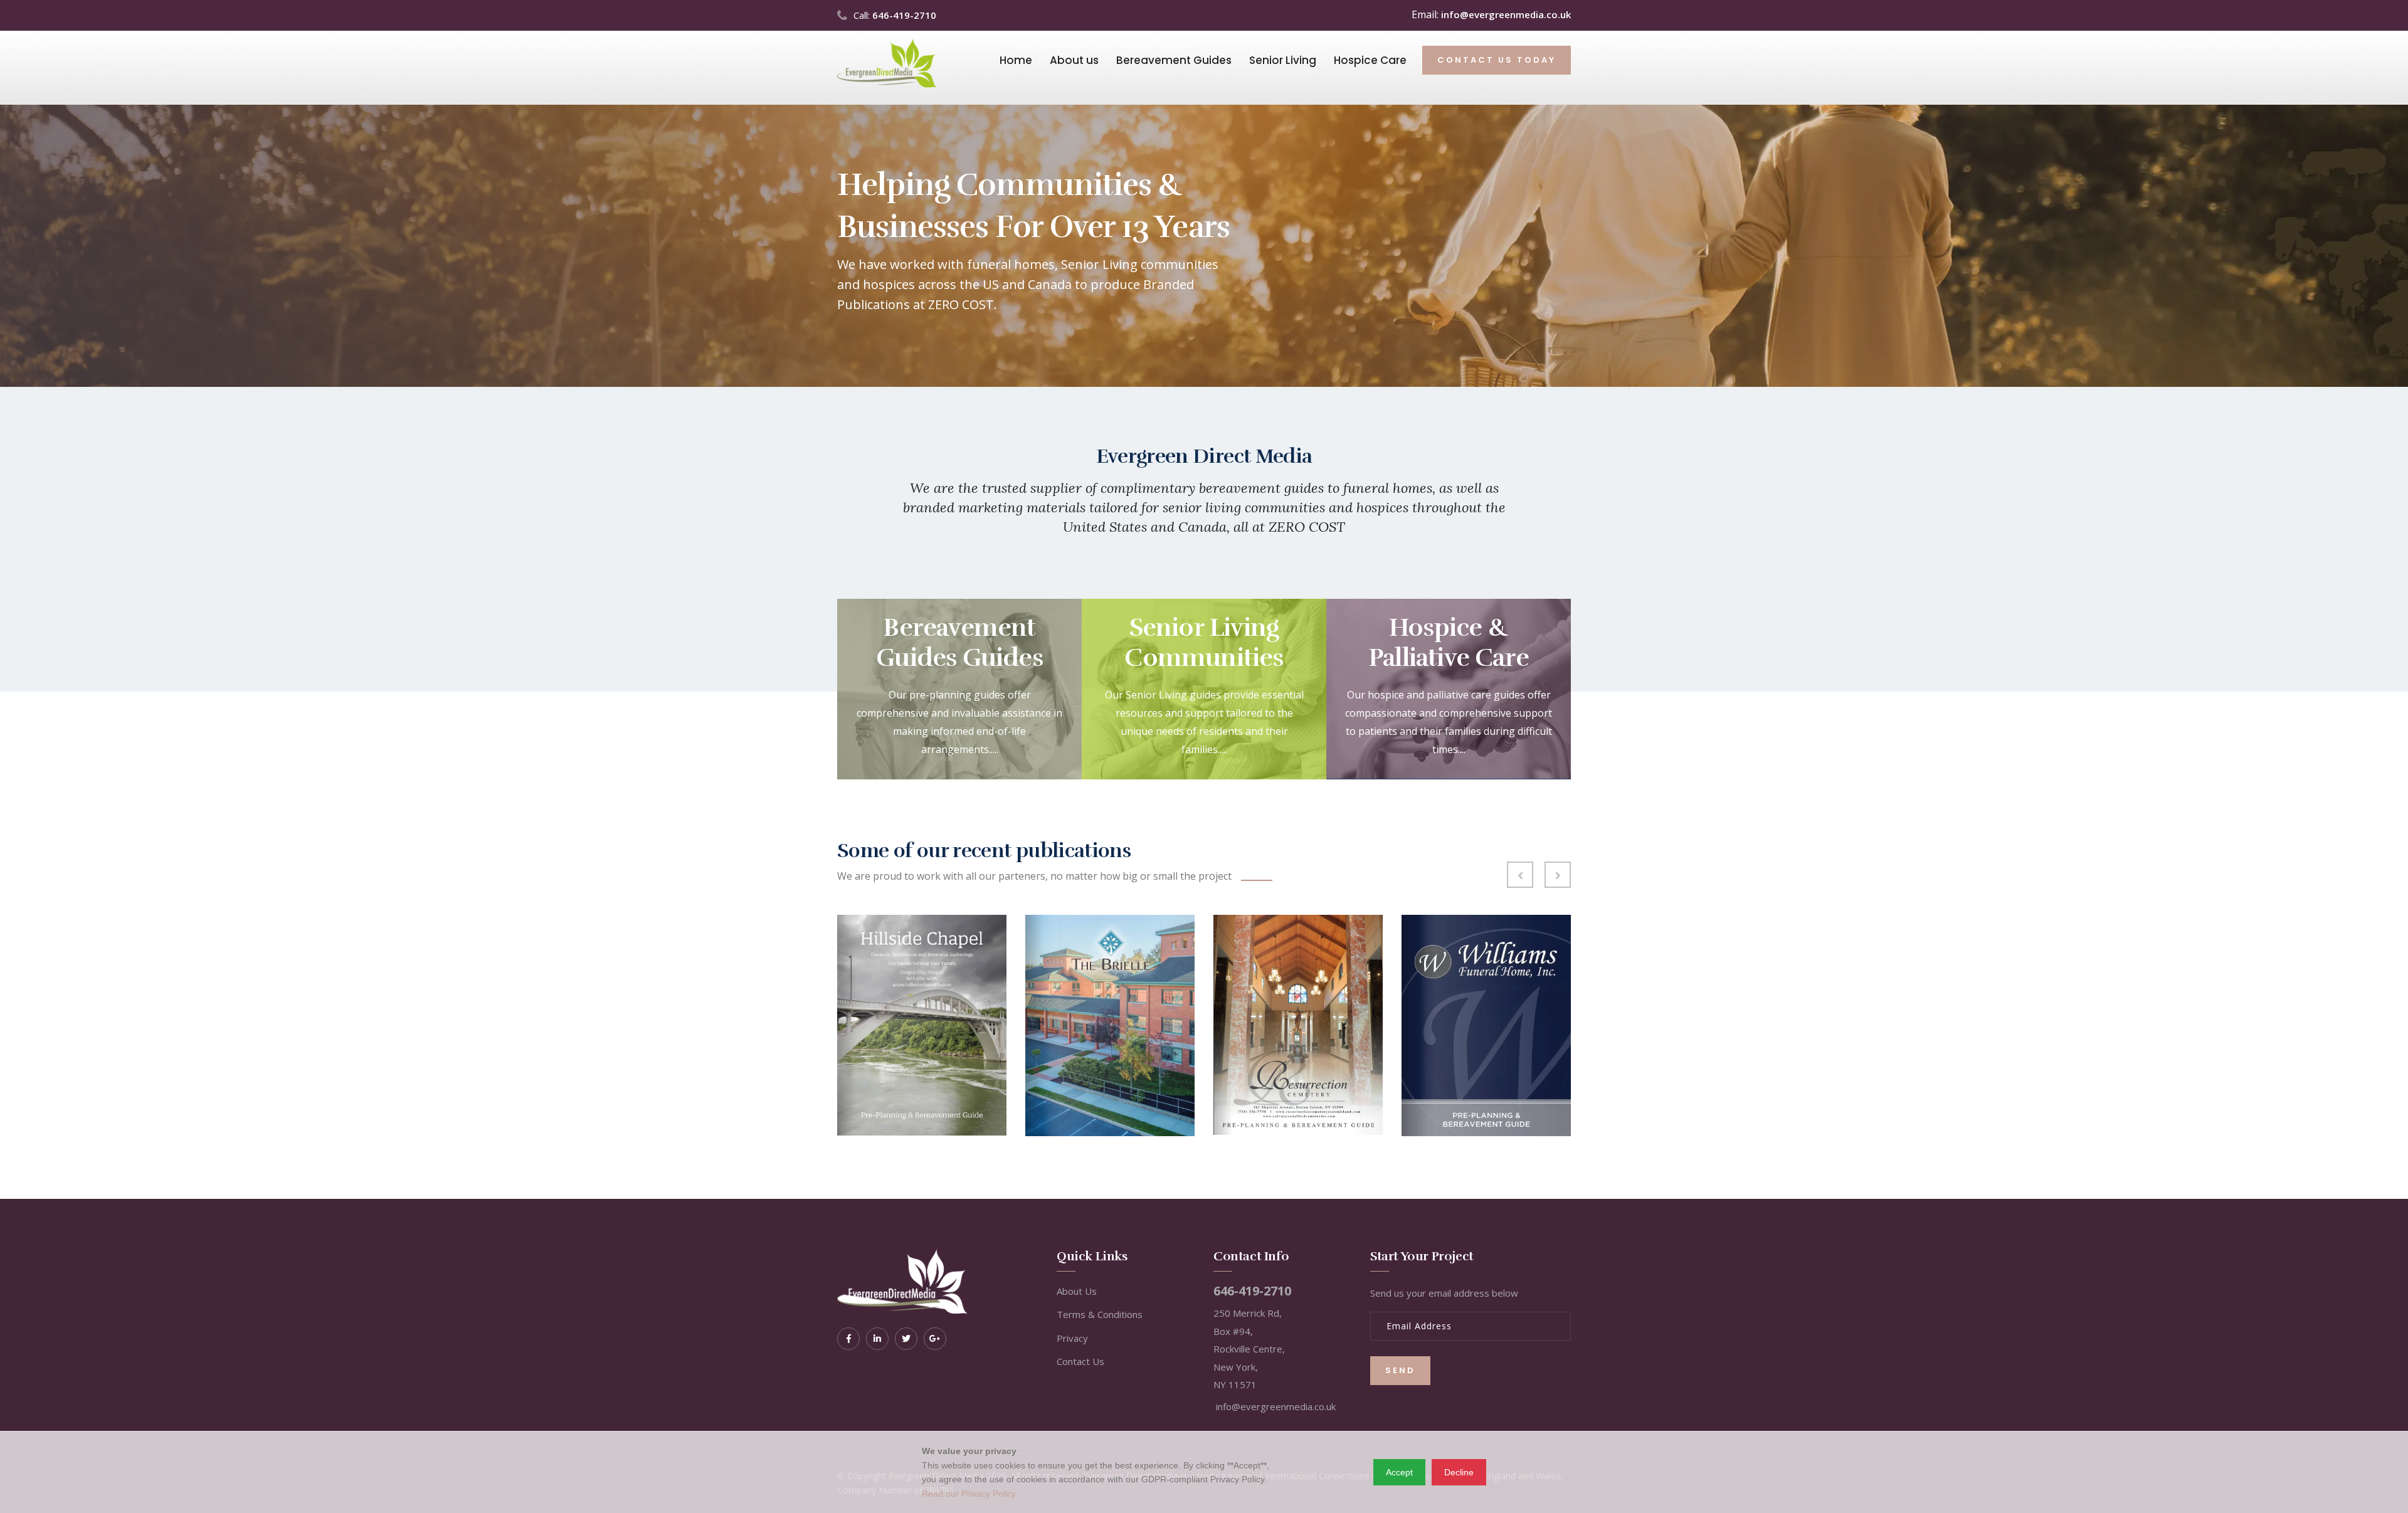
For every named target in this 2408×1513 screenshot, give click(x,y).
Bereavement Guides (1174, 60)
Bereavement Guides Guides (959, 643)
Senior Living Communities (1204, 643)
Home (1016, 60)
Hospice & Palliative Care (1449, 643)
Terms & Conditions (1100, 1314)
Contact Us (1080, 1361)
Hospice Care (1370, 60)
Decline (1459, 1472)
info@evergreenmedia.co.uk (1506, 14)
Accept (1399, 1472)
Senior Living (1283, 60)
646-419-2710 (904, 15)
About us (1074, 60)
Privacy (1072, 1338)
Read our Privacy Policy (969, 1494)
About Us (1077, 1291)
